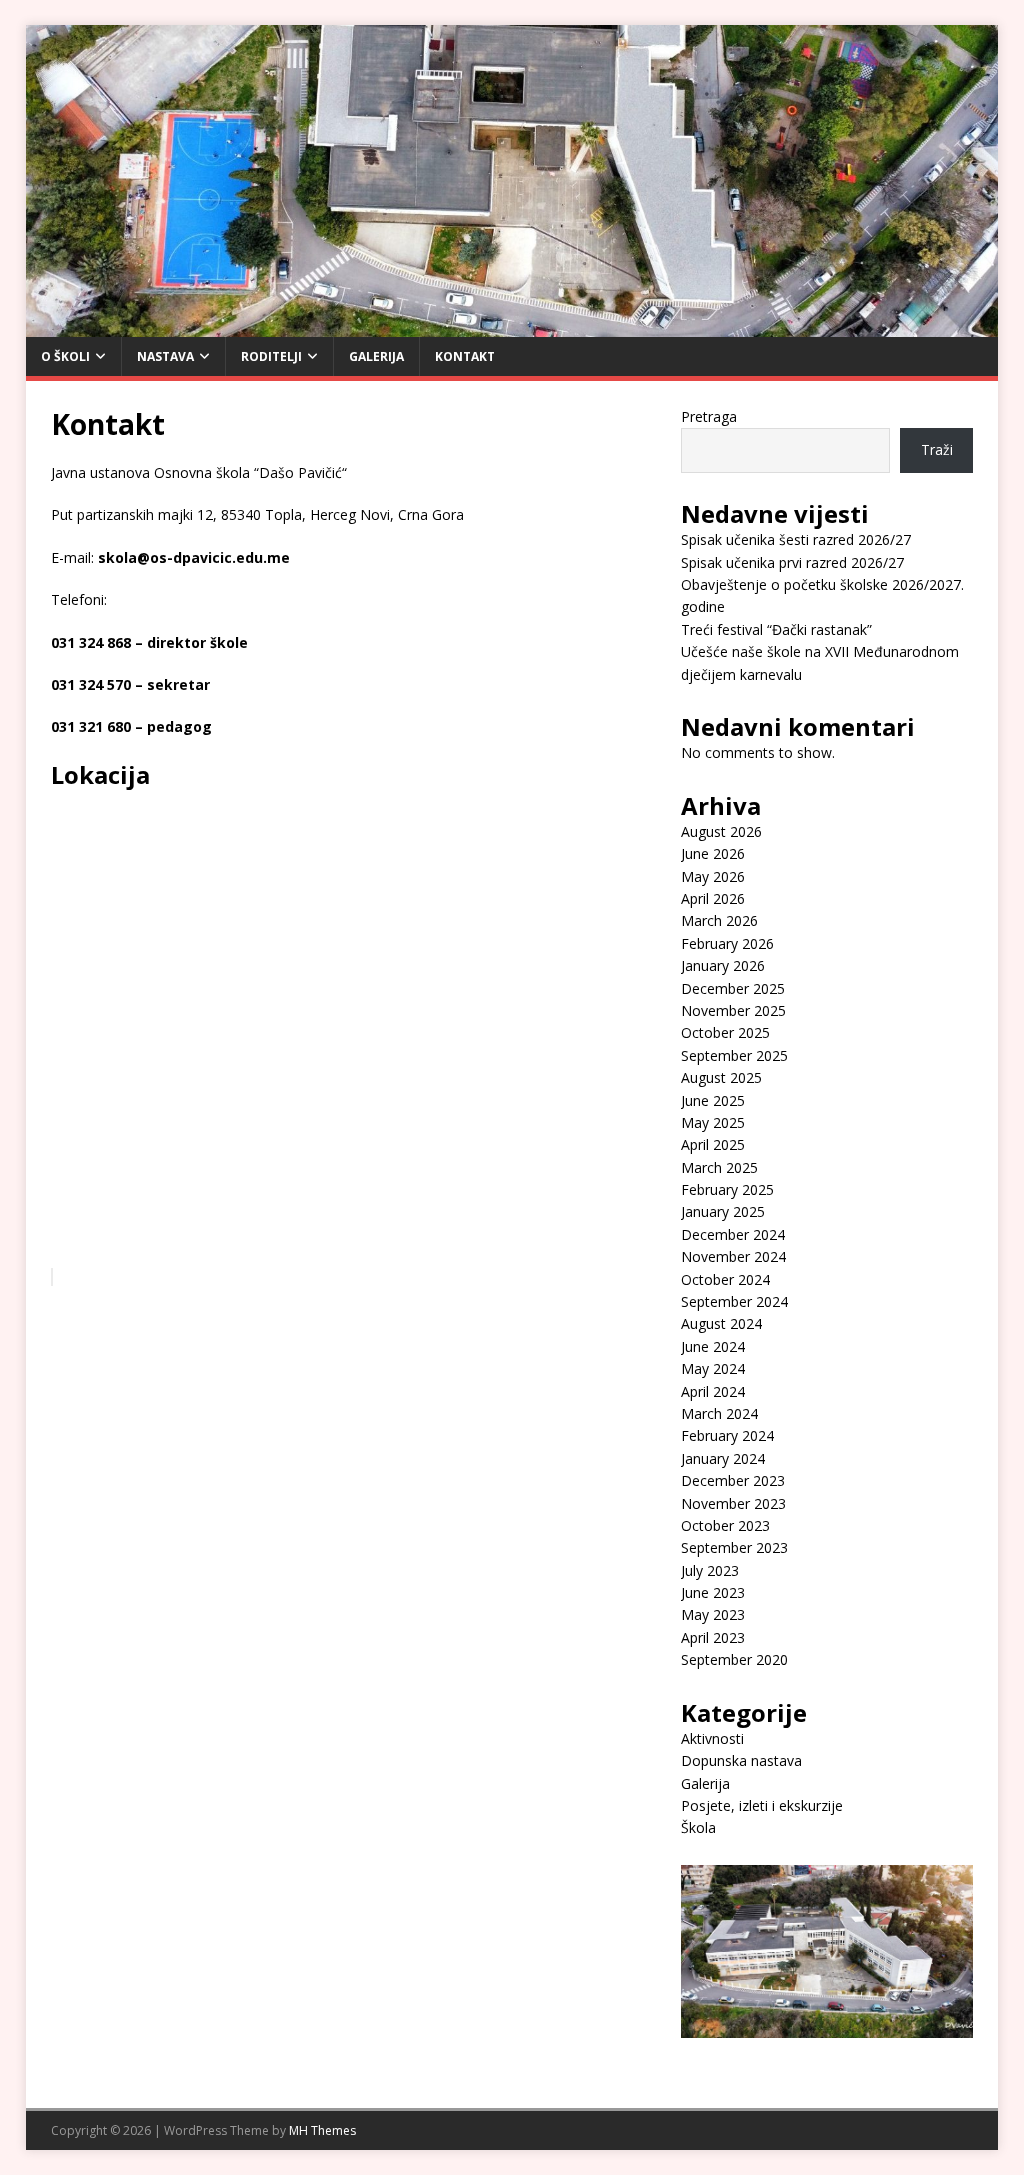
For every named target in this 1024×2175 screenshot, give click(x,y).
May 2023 (713, 1614)
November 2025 (733, 1010)
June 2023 (713, 1592)
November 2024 (733, 1256)
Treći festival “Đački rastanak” (776, 629)
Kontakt (465, 356)
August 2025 (721, 1077)
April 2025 (713, 1144)
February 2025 (727, 1189)
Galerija (376, 356)
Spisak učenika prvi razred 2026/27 (792, 562)
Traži (937, 449)
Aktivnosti (712, 1738)
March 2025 (719, 1167)
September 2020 (734, 1659)
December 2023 (733, 1480)
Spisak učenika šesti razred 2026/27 (796, 539)
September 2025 (734, 1055)
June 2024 (713, 1346)
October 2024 (725, 1279)
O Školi (65, 356)
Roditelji (271, 356)
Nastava (165, 356)
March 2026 (719, 920)
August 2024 (721, 1323)
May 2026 (713, 876)
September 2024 (734, 1301)
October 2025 (725, 1032)
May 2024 (713, 1368)
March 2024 (719, 1413)
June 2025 (713, 1100)
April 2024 (713, 1391)
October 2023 (725, 1525)
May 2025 (713, 1122)
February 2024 (727, 1435)
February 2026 (727, 943)
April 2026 (713, 898)
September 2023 (734, 1547)
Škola (698, 1827)
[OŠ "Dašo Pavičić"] (512, 324)
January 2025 (723, 1211)
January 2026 (723, 965)
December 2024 (733, 1234)
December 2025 (733, 988)
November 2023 (733, 1503)
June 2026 (713, 853)
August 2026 (721, 831)
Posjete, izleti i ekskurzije (762, 1805)
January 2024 (723, 1458)
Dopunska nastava (741, 1760)
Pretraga (709, 416)
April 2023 (713, 1637)
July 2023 (710, 1570)
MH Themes (322, 2130)
